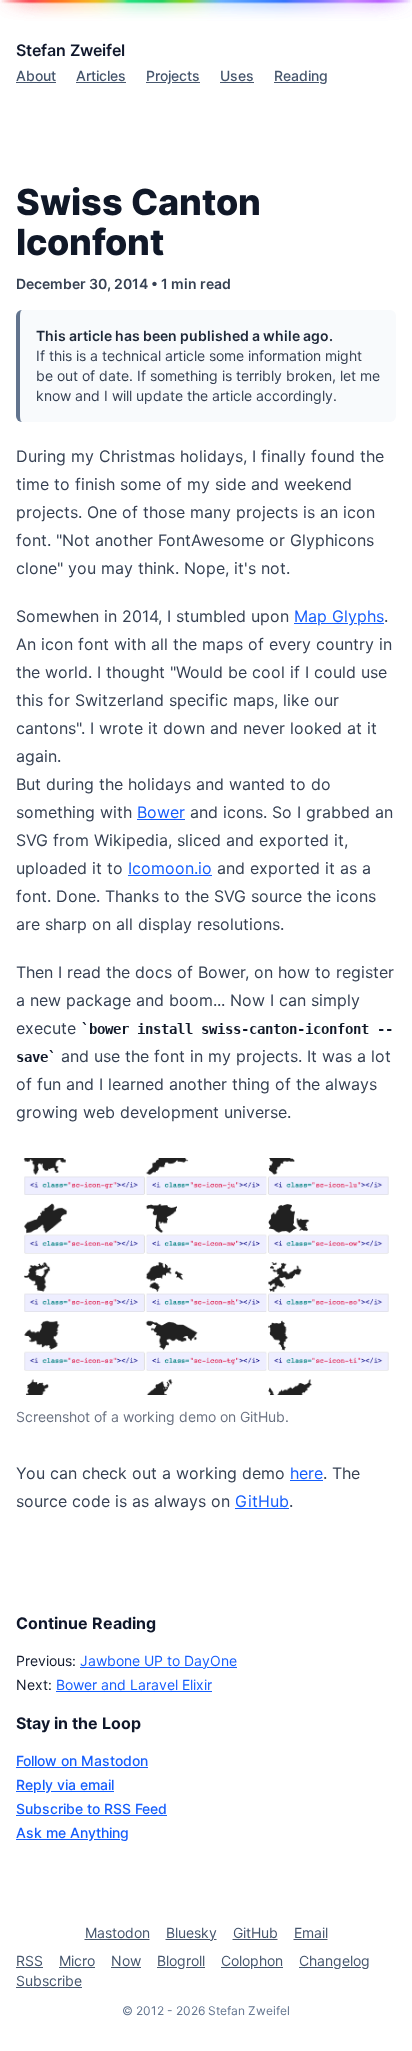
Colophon (252, 1960)
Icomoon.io (170, 868)
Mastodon (117, 1932)
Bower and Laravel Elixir (134, 1684)
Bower (161, 812)
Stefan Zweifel (70, 50)
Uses (237, 75)
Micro (77, 1960)
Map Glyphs (339, 616)
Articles (101, 75)
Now (126, 1960)
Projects (173, 75)
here (306, 1473)
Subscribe (49, 1980)
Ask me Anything (72, 1832)
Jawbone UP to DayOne (158, 1660)
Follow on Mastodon (82, 1760)
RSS (29, 1960)
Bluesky (191, 1932)
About (36, 75)
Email (311, 1932)
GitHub (262, 1501)
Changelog (334, 1960)
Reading (301, 75)
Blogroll (181, 1960)
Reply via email (65, 1784)
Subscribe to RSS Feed (91, 1808)
